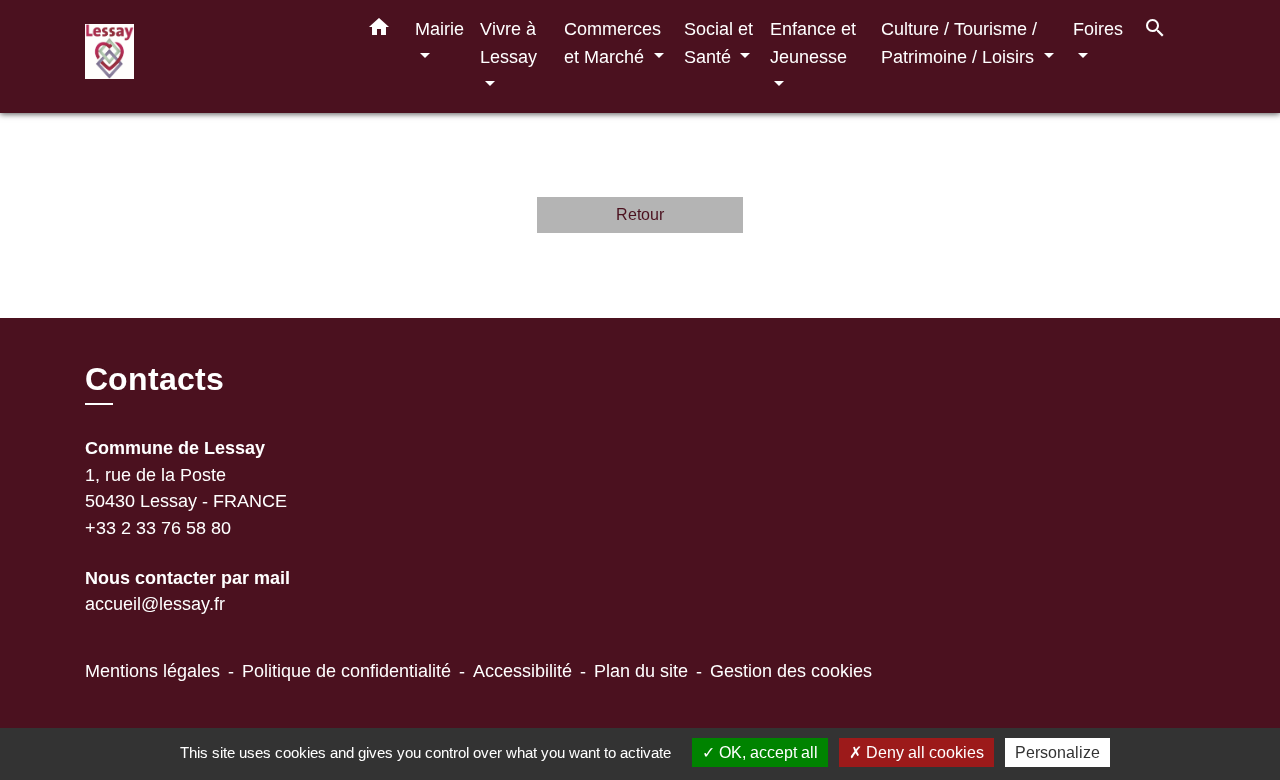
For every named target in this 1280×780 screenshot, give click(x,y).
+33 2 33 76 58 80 (158, 528)
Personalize (1057, 752)
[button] (379, 31)
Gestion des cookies (791, 671)
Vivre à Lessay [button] (508, 42)
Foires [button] (1098, 28)
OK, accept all (766, 752)
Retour (640, 214)
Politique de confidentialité (346, 671)
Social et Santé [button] (718, 42)
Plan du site (641, 671)
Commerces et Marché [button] (612, 42)
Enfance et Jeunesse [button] (813, 42)
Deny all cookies (923, 752)
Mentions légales (152, 671)
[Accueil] (210, 56)
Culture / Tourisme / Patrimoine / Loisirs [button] (960, 42)
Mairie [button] (439, 28)
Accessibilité (522, 671)
